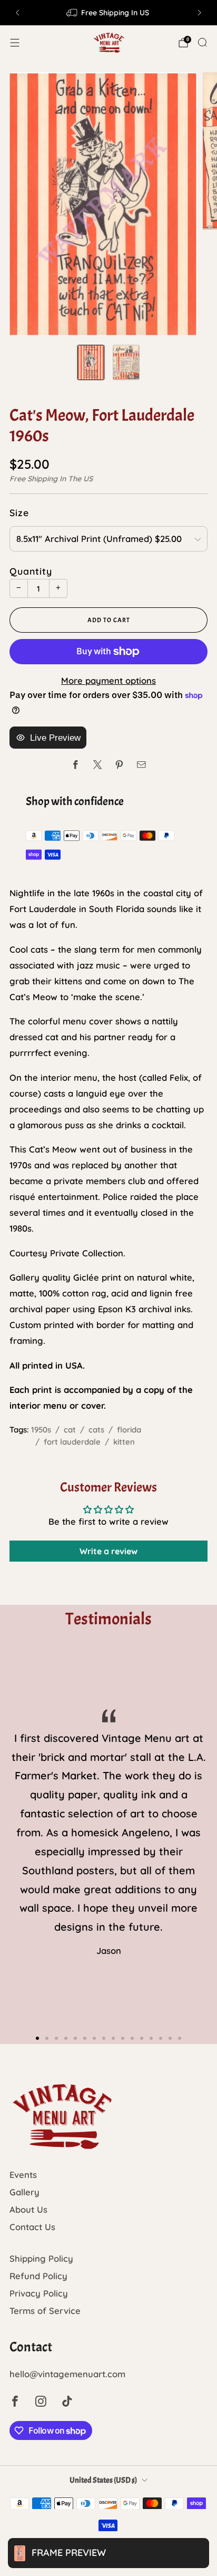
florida (129, 1430)
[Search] (202, 42)
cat (70, 1430)
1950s (41, 1430)
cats (96, 1430)
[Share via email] (141, 765)
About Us (28, 2209)
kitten (124, 1442)
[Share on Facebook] (76, 765)
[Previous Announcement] (17, 13)
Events (23, 2175)
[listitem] (108, 13)
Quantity (31, 571)
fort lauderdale (72, 1442)
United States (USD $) (103, 2480)
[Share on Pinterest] (119, 765)
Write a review (108, 1551)
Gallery (24, 2192)
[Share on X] (98, 765)
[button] (37, 2038)
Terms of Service (45, 2311)
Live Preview (55, 738)
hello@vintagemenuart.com (67, 2374)
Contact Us (32, 2227)
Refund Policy (38, 2276)
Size (19, 512)
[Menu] (15, 43)
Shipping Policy (41, 2258)
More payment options (108, 680)
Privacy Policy (39, 2293)
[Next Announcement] (200, 13)
